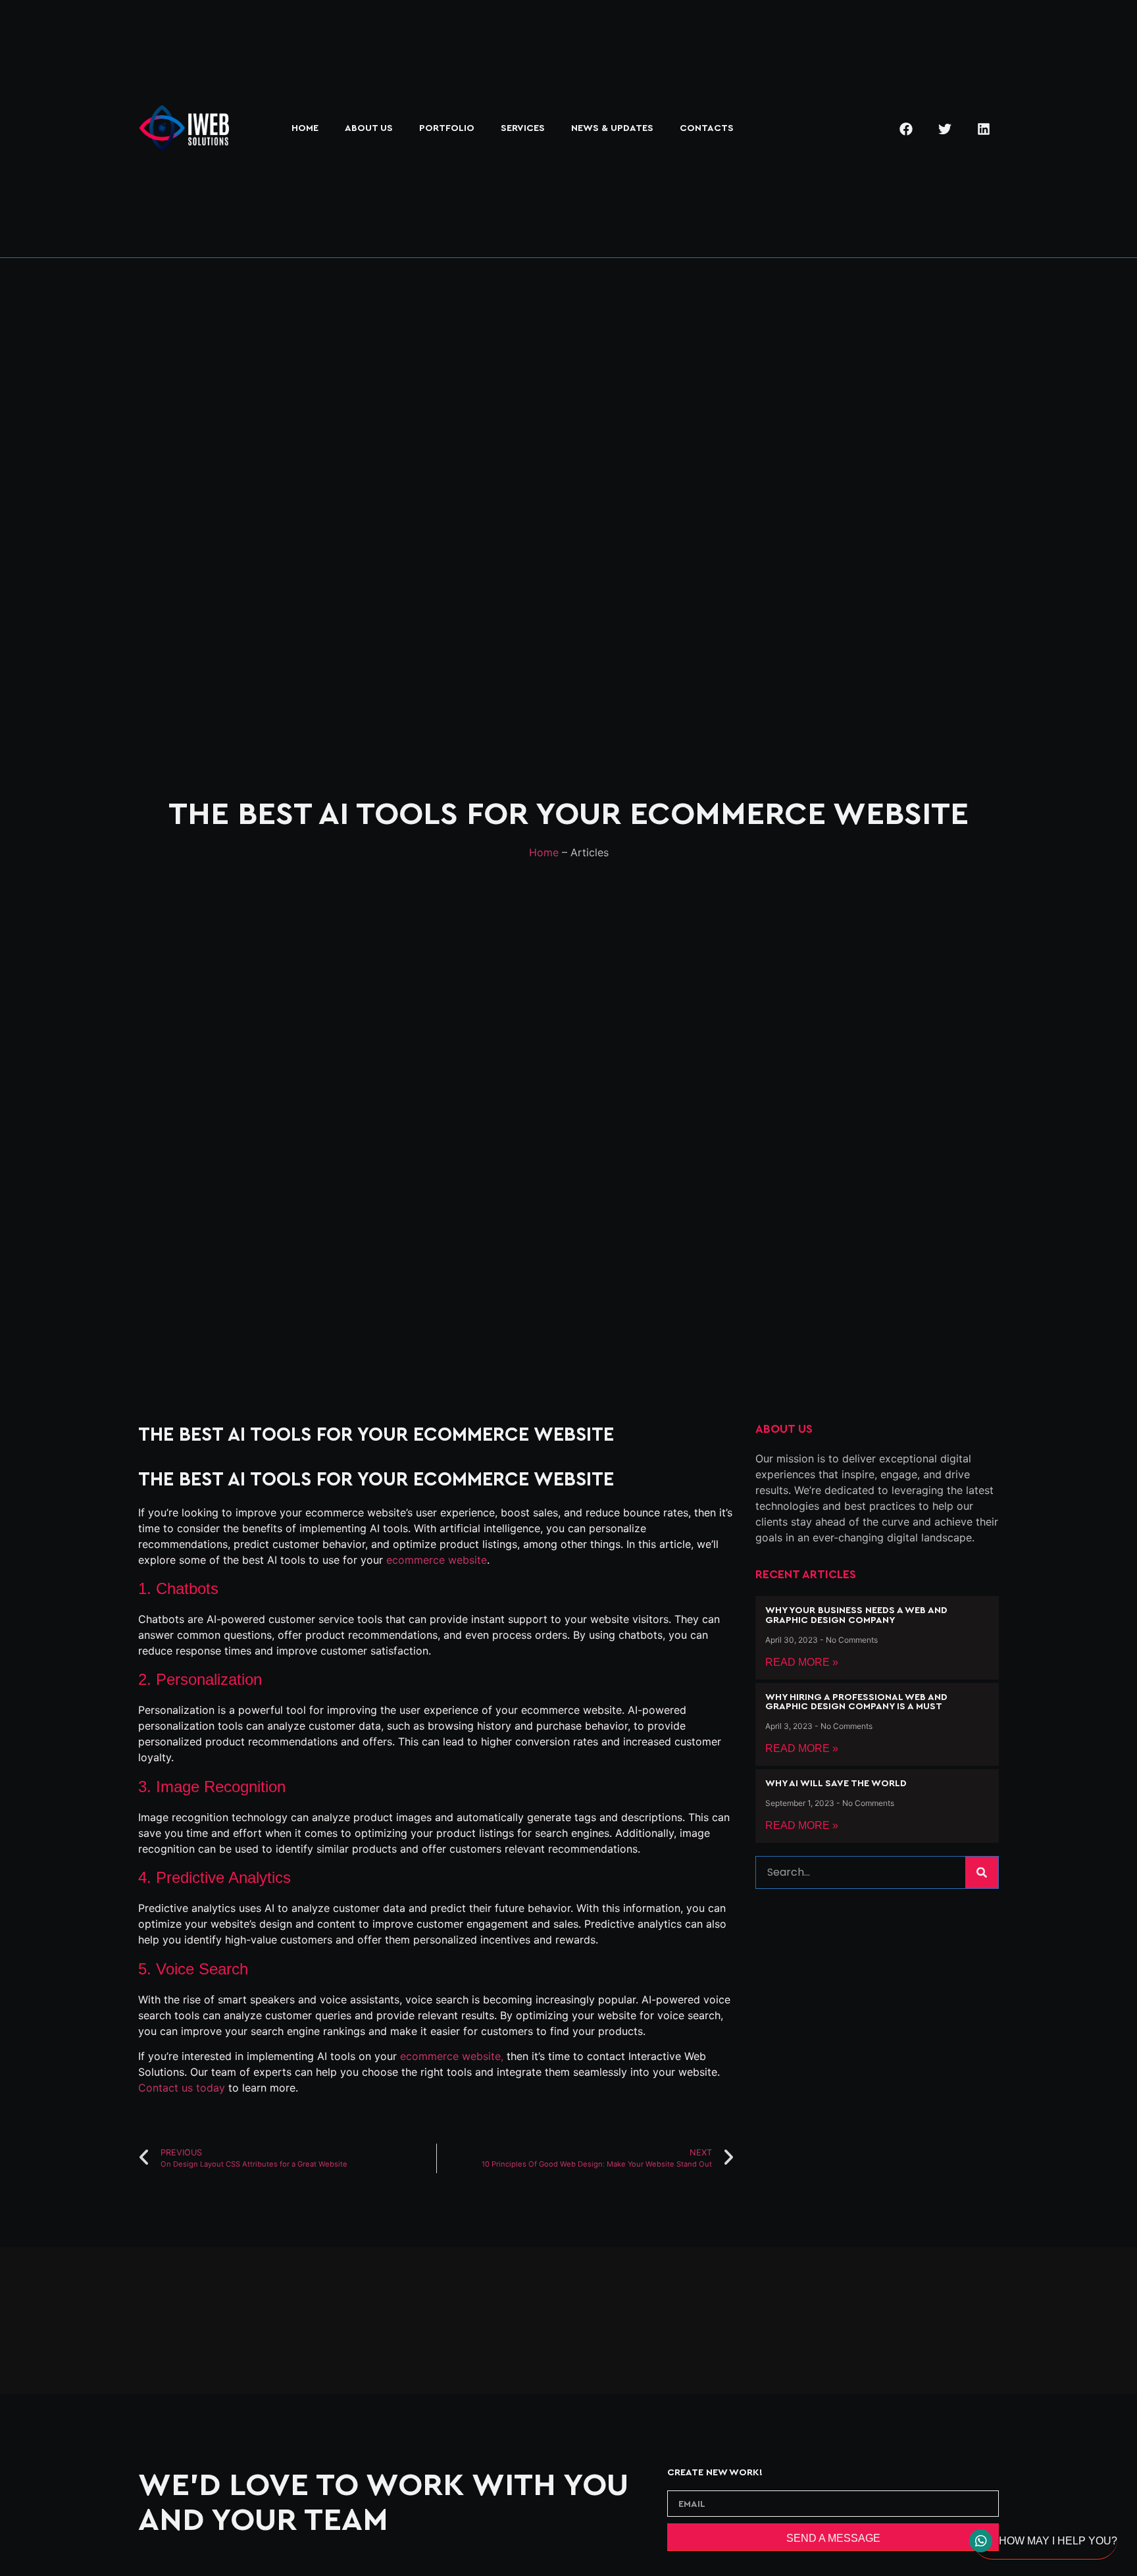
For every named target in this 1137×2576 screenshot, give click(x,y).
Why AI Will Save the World (836, 1783)
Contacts (707, 128)
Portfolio (447, 128)
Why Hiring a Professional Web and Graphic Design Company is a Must (856, 1702)
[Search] (982, 1872)
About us (369, 128)
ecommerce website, (452, 2056)
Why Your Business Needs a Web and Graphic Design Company (856, 1615)
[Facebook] (906, 129)
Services (523, 128)
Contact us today (182, 2088)
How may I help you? (1058, 2541)
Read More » (802, 1662)
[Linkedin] (984, 129)
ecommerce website (437, 1560)
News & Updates (612, 128)
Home (305, 128)
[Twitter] (945, 129)
